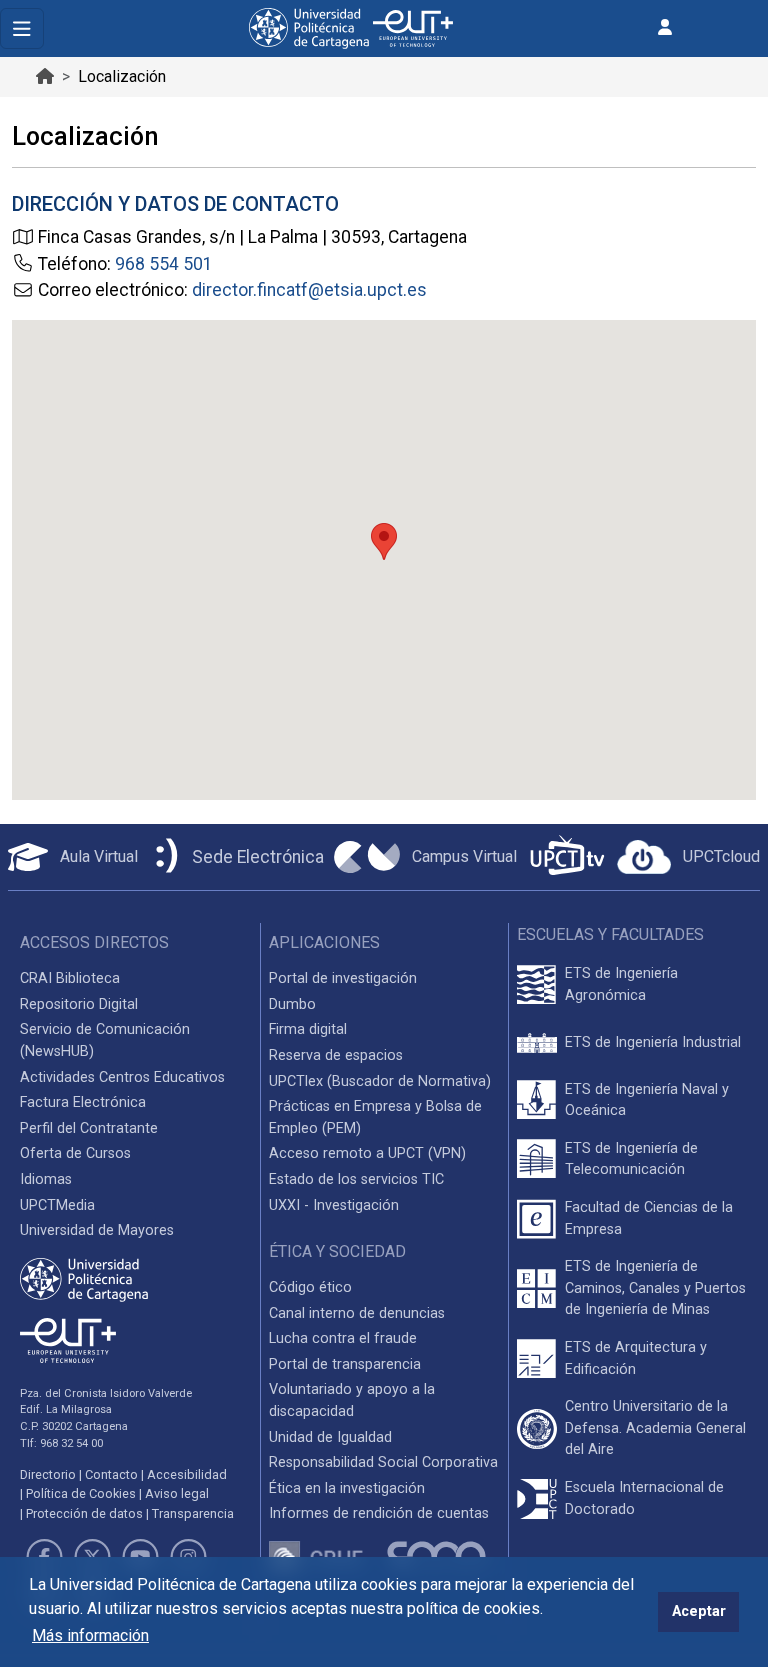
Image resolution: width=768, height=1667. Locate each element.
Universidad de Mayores (97, 1230)
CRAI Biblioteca (70, 978)
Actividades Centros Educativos (122, 1077)
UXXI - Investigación (334, 1205)
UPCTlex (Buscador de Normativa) (380, 1081)
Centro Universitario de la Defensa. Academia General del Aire (655, 1428)
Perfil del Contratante (89, 1128)
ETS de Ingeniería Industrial (653, 1042)
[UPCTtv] (567, 857)
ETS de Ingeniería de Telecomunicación (631, 1159)
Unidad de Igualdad (330, 1437)
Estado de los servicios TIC (356, 1179)
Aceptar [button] (699, 1611)
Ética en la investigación (347, 1488)
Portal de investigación (343, 978)
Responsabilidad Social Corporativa (383, 1462)
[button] (384, 541)
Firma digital (308, 1029)
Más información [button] (90, 1635)
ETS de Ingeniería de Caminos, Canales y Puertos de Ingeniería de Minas (655, 1288)
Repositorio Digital (79, 1004)
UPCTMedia (57, 1205)
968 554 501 (164, 264)
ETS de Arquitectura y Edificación (636, 1358)
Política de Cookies (81, 1493)
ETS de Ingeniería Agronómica (621, 984)
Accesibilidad (187, 1474)
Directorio (48, 1474)
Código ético (310, 1287)
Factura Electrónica (83, 1102)
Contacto (111, 1474)
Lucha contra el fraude (343, 1338)
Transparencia (193, 1513)
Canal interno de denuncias (357, 1313)
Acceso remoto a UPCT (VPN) (367, 1153)
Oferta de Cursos (75, 1153)
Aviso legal (177, 1493)
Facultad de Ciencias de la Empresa (649, 1218)
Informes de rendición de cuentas (379, 1513)
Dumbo (292, 1004)
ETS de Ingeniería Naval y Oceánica (647, 1100)
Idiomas (46, 1179)
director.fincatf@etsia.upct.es (309, 290)
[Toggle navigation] (22, 28)
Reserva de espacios (336, 1055)
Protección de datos (84, 1513)
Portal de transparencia (345, 1364)
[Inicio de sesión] (665, 27)
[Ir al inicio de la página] (45, 76)
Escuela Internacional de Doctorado (644, 1498)
